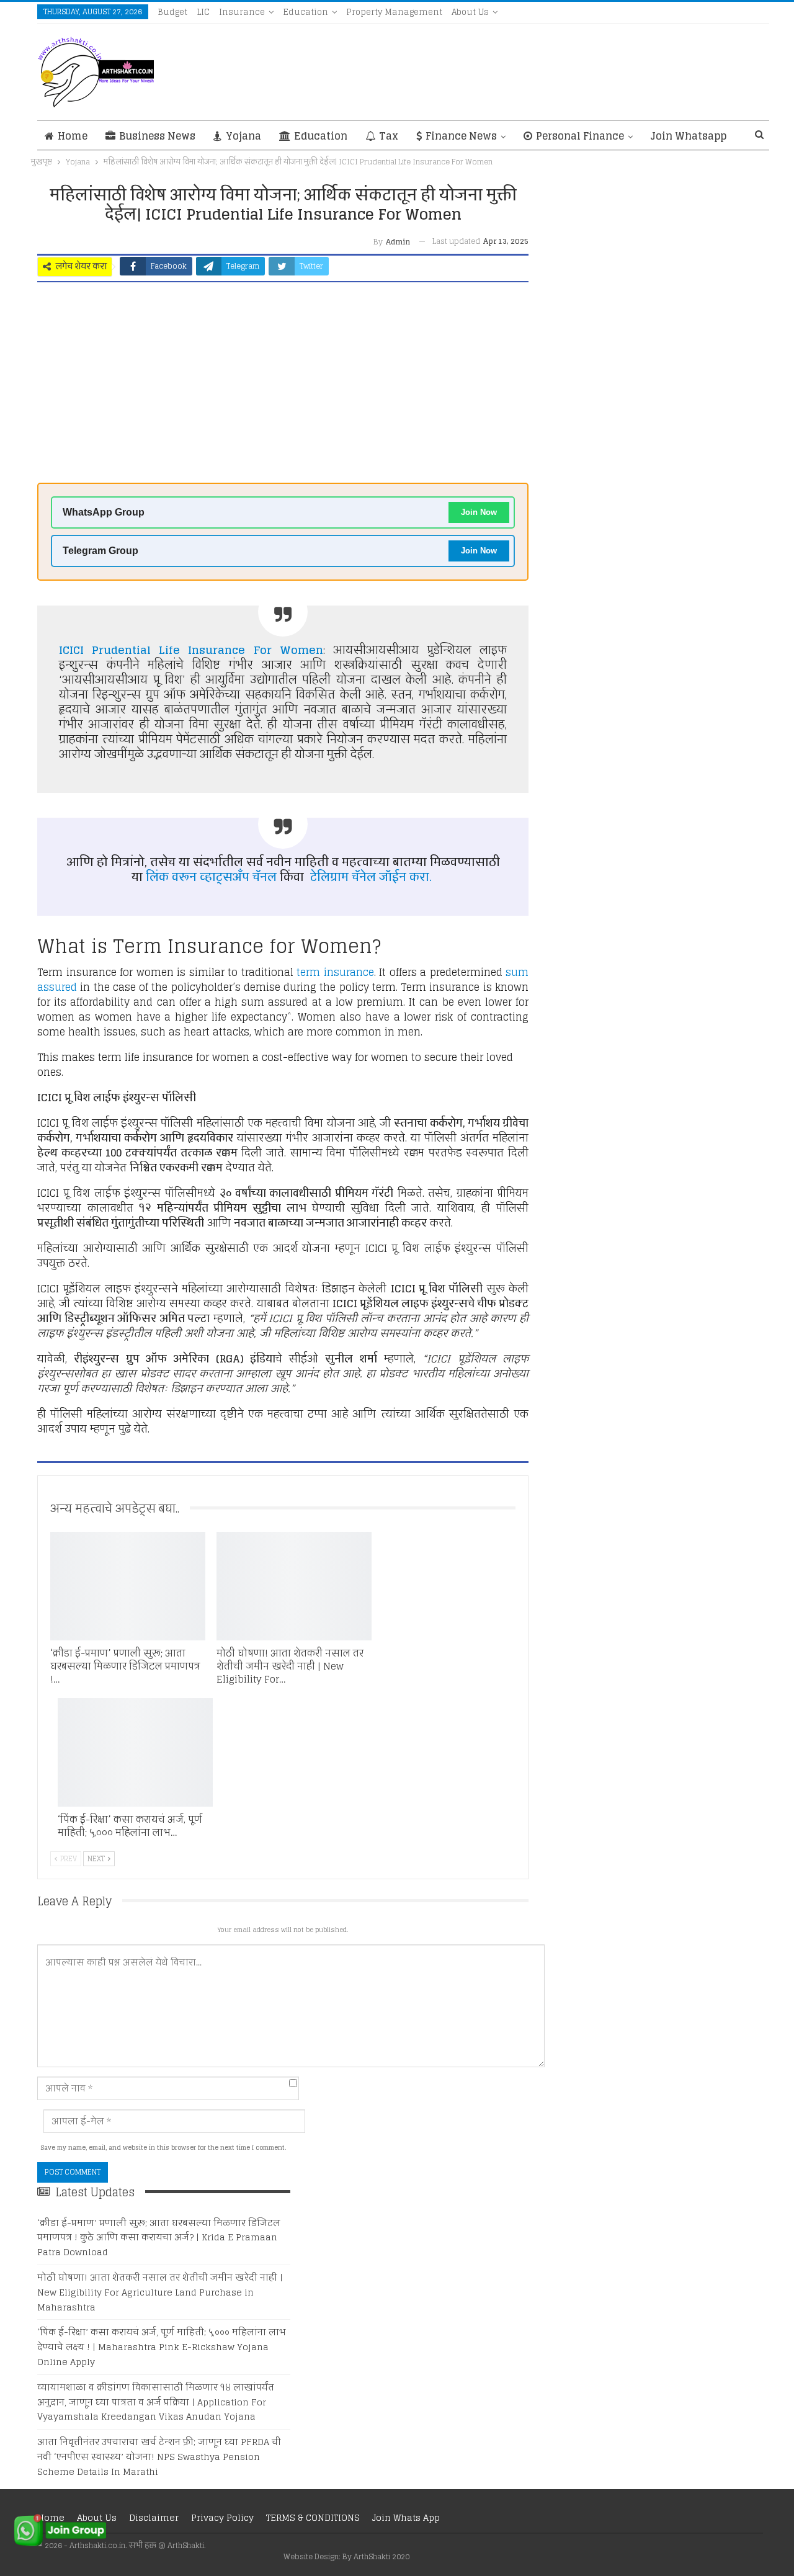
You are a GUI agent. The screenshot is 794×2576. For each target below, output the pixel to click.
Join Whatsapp (689, 136)
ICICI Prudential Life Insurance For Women (191, 650)
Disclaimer (154, 2517)
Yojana (243, 136)
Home (73, 136)
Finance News (461, 136)
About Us (470, 12)
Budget (172, 12)
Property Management (394, 12)
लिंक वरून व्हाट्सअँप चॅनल (211, 877)
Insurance (242, 12)
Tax (389, 136)
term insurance (335, 972)
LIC (203, 12)
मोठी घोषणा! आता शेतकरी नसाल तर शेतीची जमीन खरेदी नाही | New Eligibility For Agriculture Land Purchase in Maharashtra (160, 2292)
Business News (157, 136)
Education (306, 12)
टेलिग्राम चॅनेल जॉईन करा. (372, 877)
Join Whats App (406, 2517)
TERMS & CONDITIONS (313, 2517)
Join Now (479, 512)
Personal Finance (580, 136)
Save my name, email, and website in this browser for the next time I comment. (163, 2148)
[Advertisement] (283, 387)
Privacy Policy (222, 2517)
